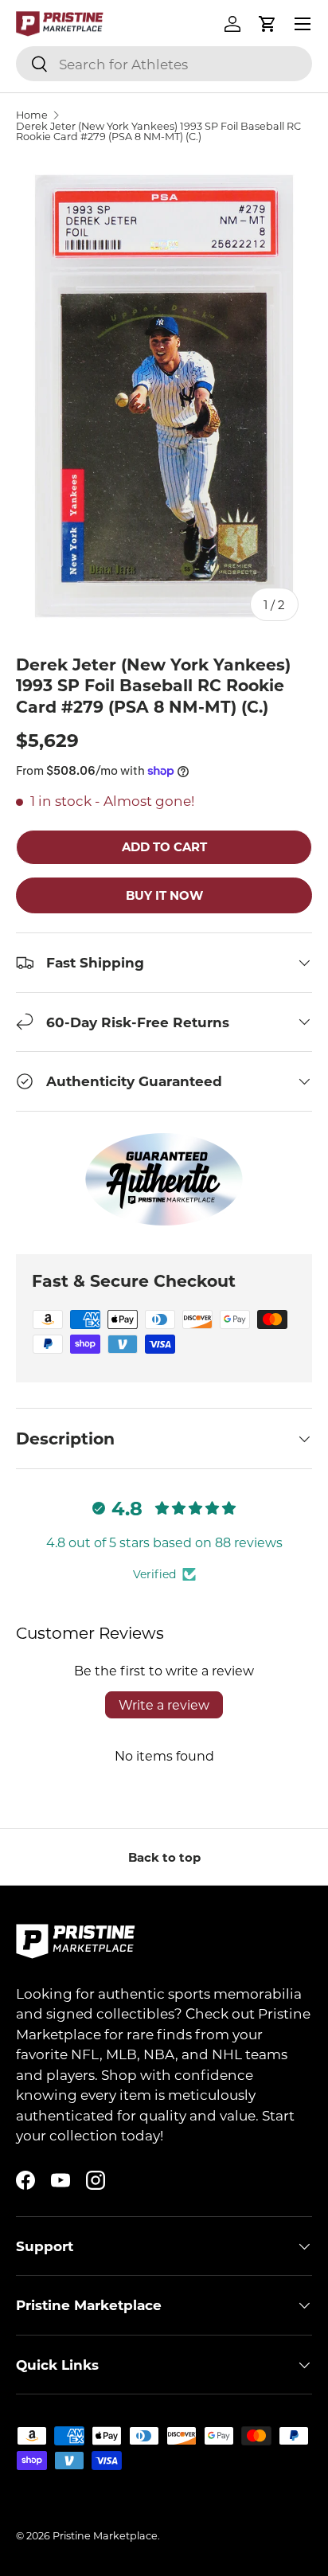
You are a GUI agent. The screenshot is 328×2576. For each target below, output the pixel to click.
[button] (267, 24)
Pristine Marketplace (105, 2535)
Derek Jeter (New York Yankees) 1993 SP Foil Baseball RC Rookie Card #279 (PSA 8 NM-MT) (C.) (158, 131)
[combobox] (164, 64)
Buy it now (164, 895)
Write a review (164, 1704)
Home (32, 115)
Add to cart (164, 846)
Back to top (164, 1857)
